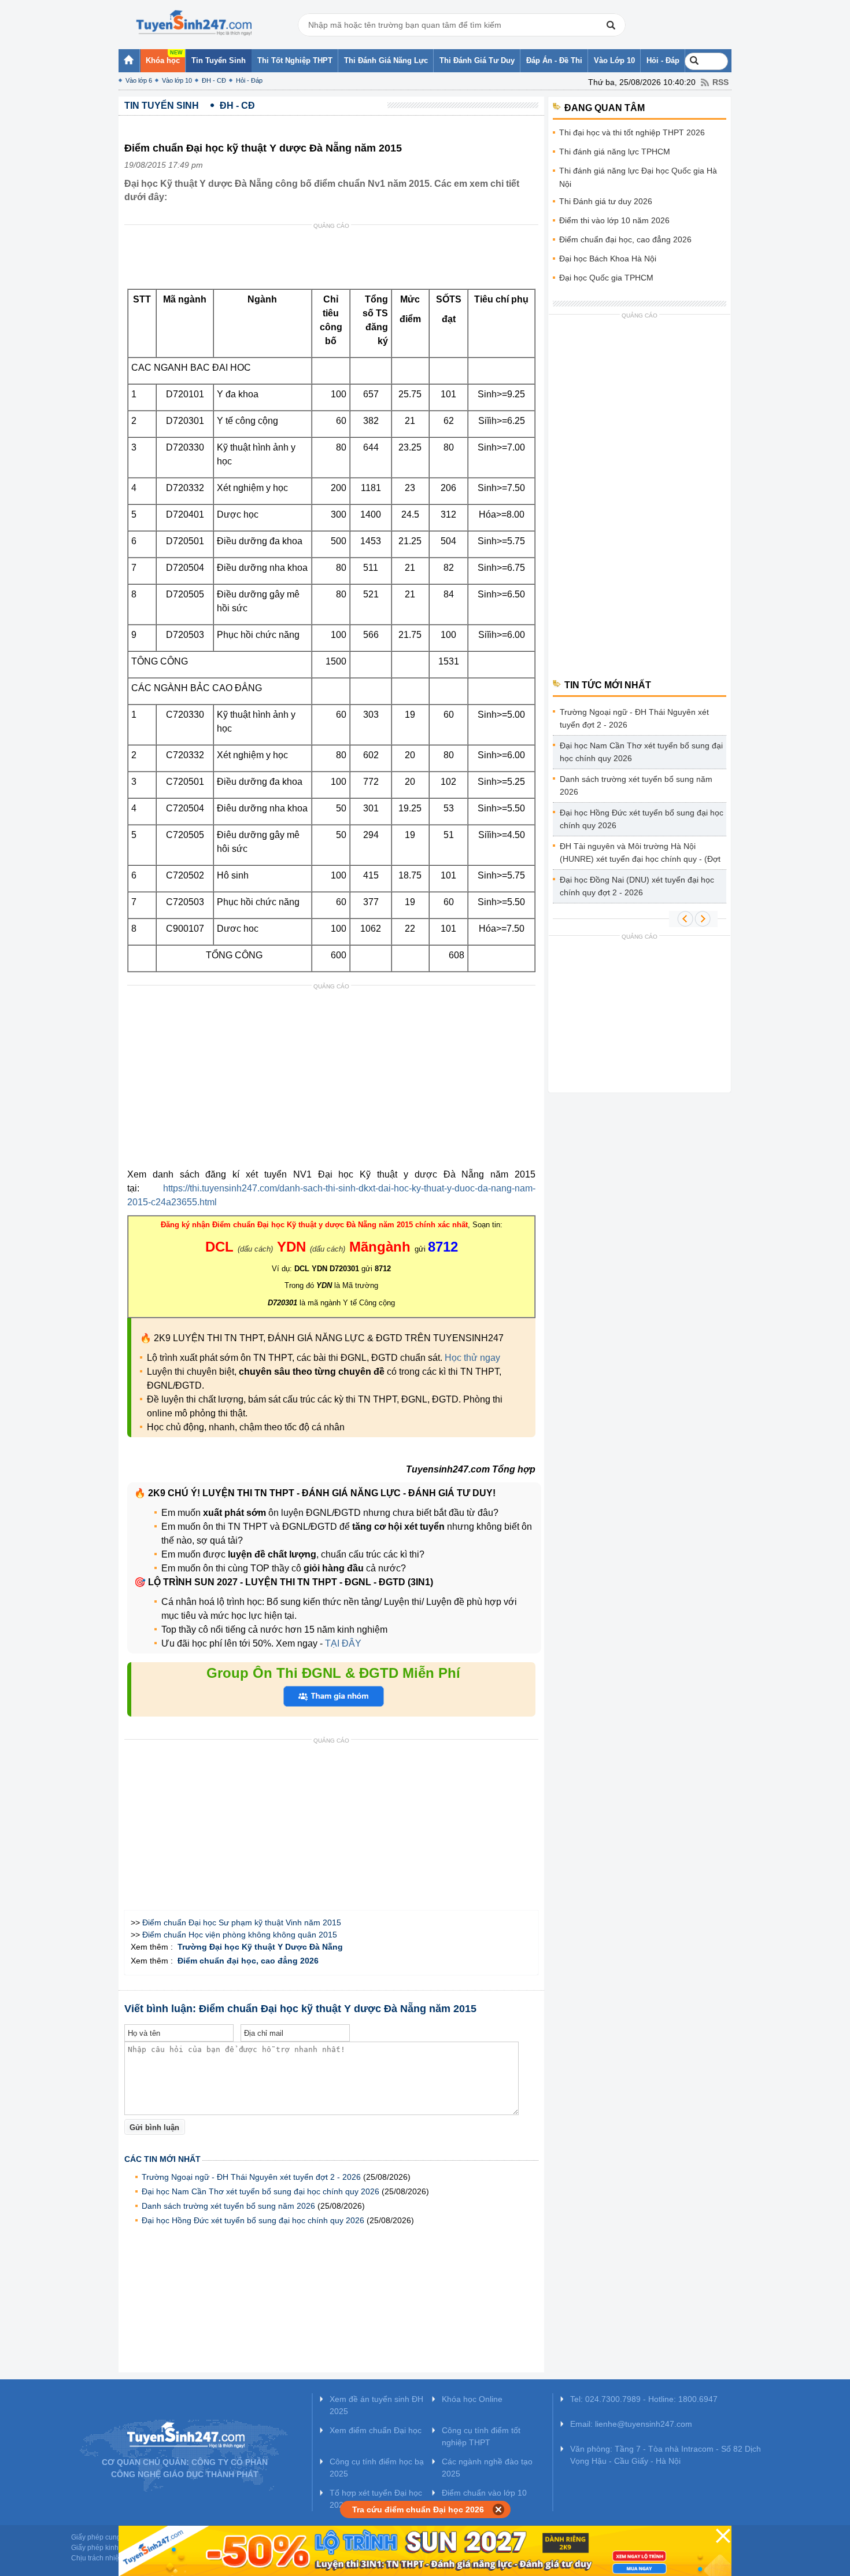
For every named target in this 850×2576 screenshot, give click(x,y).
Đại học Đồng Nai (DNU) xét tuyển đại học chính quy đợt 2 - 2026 (637, 886)
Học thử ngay (472, 1358)
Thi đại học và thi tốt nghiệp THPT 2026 (632, 132)
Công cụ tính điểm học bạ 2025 (377, 2468)
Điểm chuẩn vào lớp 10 (484, 2493)
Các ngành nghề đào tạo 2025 (487, 2468)
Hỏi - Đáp (249, 80)
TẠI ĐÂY (342, 1643)
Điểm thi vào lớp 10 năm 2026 (614, 220)
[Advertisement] (335, 260)
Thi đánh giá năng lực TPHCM (615, 152)
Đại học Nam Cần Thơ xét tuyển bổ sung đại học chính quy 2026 (260, 2191)
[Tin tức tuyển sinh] (194, 23)
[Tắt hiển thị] (499, 2509)
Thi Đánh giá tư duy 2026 (606, 201)
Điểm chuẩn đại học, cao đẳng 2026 (625, 239)
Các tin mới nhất (162, 2159)
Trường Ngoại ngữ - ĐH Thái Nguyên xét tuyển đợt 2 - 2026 (251, 2177)
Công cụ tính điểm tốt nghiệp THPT (481, 2436)
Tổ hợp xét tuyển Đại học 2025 (376, 2499)
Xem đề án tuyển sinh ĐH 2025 (376, 2405)
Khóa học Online (472, 2399)
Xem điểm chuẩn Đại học (376, 2430)
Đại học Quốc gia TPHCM (606, 278)
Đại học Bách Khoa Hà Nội (608, 259)
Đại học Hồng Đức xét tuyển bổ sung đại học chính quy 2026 (253, 2220)
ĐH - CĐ (214, 80)
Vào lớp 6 (139, 80)
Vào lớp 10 (177, 80)
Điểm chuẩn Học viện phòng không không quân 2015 (240, 1935)
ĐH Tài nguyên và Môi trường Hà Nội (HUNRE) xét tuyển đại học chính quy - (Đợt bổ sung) (640, 855)
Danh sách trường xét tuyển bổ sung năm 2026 (228, 2206)
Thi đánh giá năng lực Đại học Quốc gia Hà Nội (638, 177)
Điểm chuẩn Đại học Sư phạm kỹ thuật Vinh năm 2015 (242, 1922)
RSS (720, 82)
